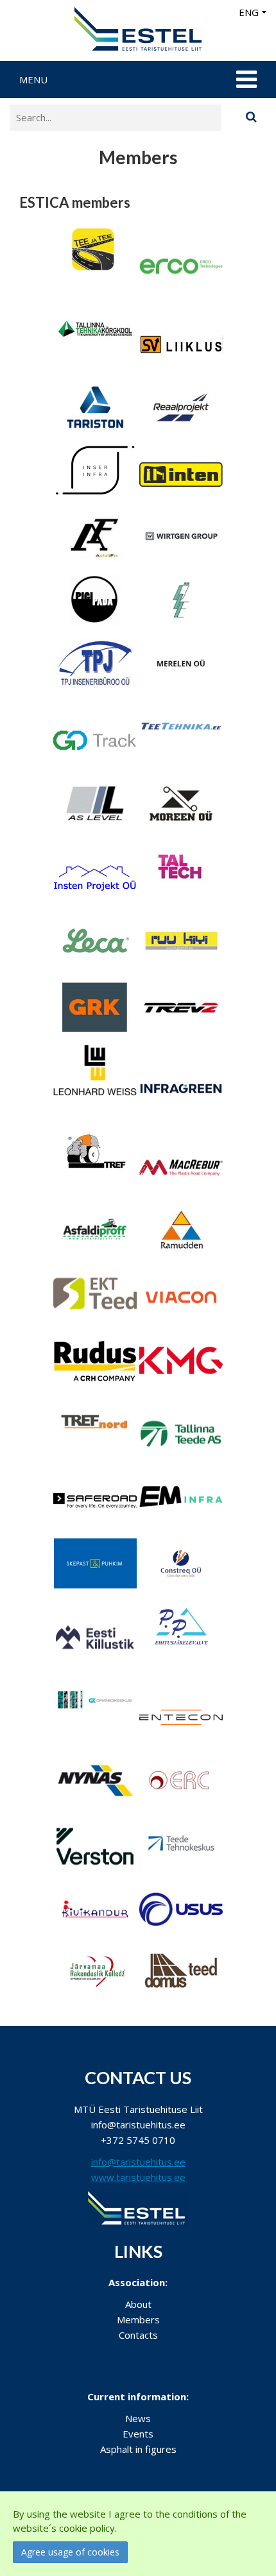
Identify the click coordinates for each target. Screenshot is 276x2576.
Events (138, 2434)
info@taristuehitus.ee (138, 2162)
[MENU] (245, 80)
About (138, 2304)
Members (138, 2319)
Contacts (138, 2335)
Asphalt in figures (138, 2449)
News (138, 2418)
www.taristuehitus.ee (138, 2177)
